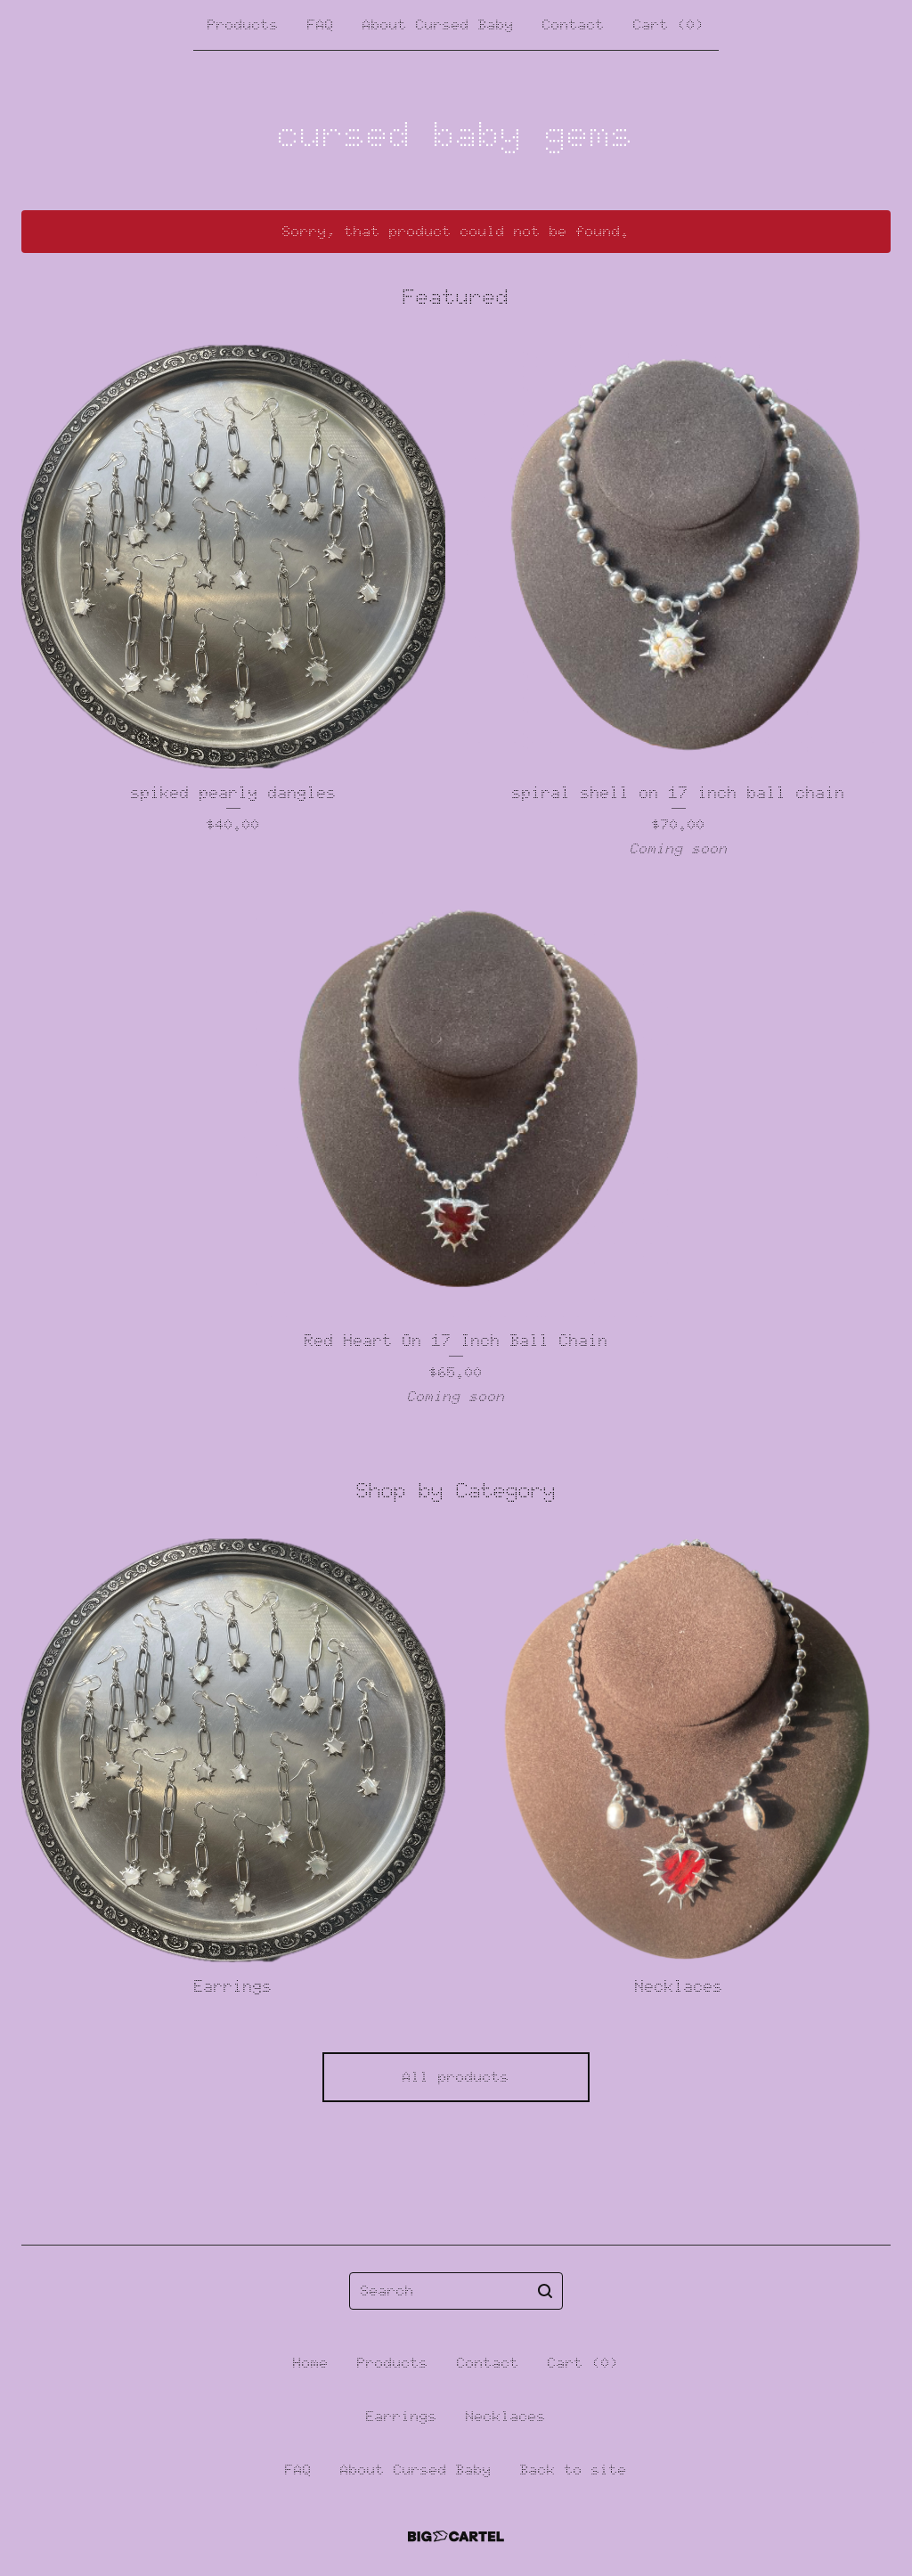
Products (243, 24)
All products (456, 2077)
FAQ (321, 24)
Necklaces (506, 2416)
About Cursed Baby (438, 24)
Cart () (669, 24)
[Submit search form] (545, 2291)
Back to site (574, 2470)
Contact (574, 24)
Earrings (402, 2416)
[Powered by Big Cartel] (456, 2536)
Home (311, 2363)
